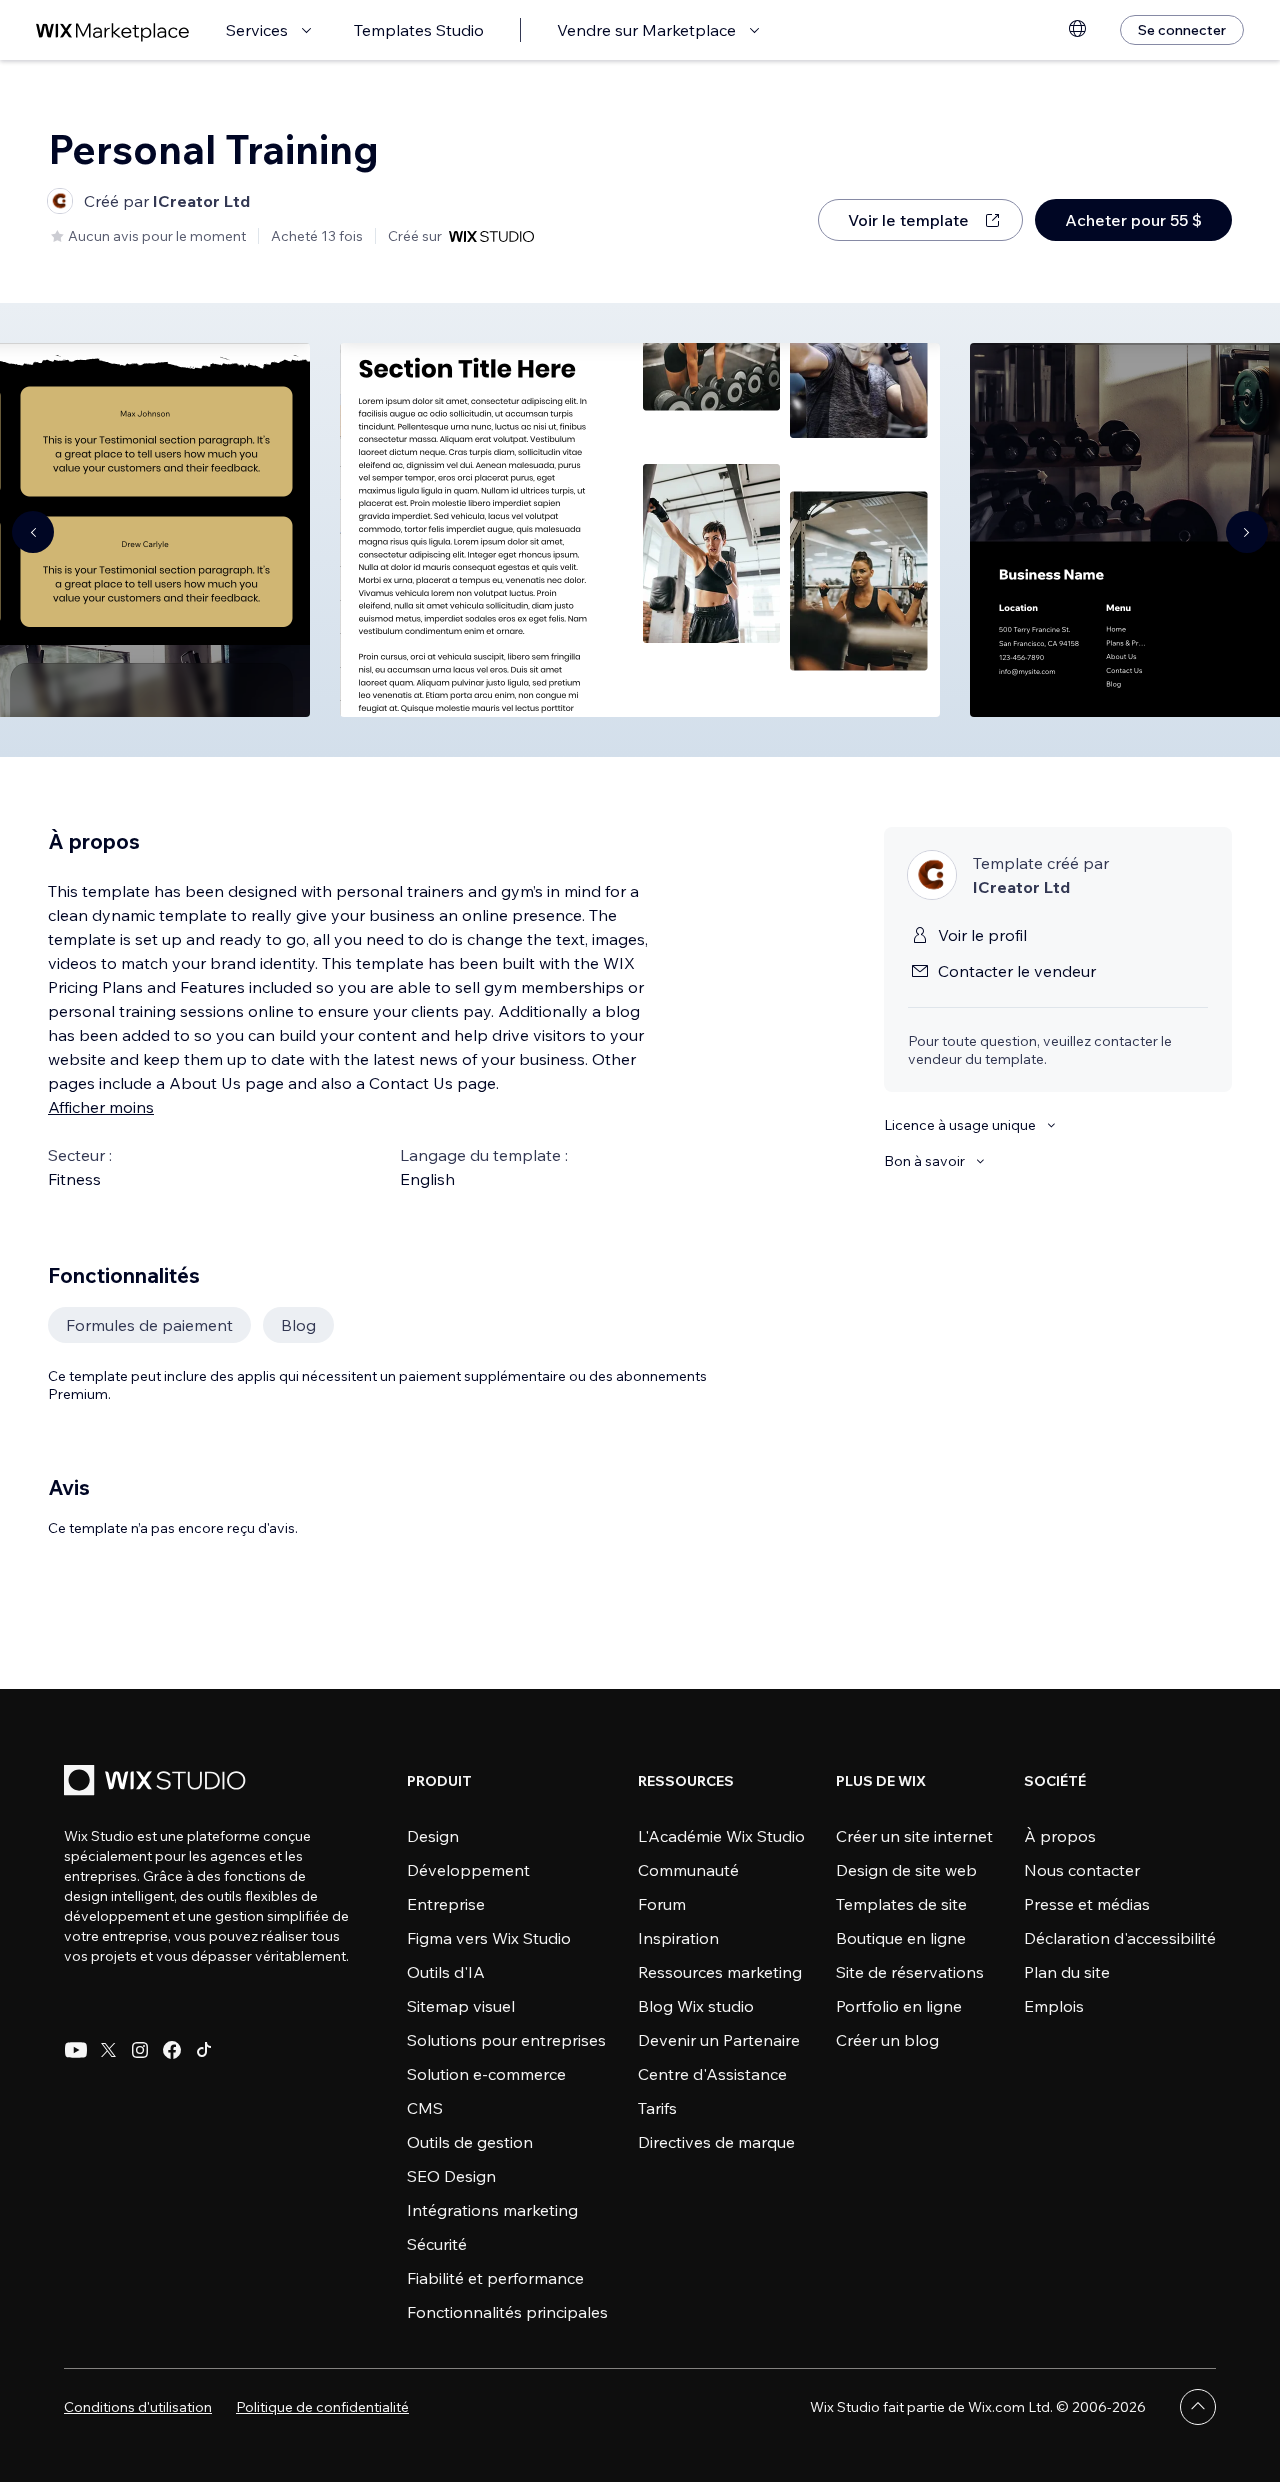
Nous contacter (1082, 1870)
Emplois (1054, 2006)
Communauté (688, 1870)
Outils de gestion (470, 2142)
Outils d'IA (446, 1972)
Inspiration (678, 1938)
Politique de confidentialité (322, 2407)
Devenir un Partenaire (719, 2040)
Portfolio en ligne (899, 2006)
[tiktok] (204, 2050)
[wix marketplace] (113, 30)
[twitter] (108, 2050)
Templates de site (901, 1904)
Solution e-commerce (486, 2074)
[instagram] (140, 2050)
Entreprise (446, 1904)
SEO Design (451, 2176)
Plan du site (1067, 1972)
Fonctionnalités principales (507, 2312)
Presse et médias (1087, 1904)
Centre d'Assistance (712, 2074)
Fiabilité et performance (495, 2278)
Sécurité (437, 2244)
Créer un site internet (914, 1836)
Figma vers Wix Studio (489, 1938)
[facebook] (172, 2050)
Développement (468, 1870)
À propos (1060, 1836)
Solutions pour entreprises (506, 2040)
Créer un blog (887, 2040)
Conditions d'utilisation (138, 2407)
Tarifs (657, 2108)
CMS (425, 2108)
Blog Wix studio (696, 2006)
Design (433, 1836)
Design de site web (906, 1870)
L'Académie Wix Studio (721, 1836)
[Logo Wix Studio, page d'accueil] (158, 1782)
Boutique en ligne (901, 1938)
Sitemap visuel (461, 2006)
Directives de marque (716, 2142)
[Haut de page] (1198, 2407)
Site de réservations (910, 1972)
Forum (662, 1904)
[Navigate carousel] (33, 532)
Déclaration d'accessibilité (1120, 1938)
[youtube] (76, 2050)
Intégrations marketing (492, 2210)
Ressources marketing (720, 1972)
